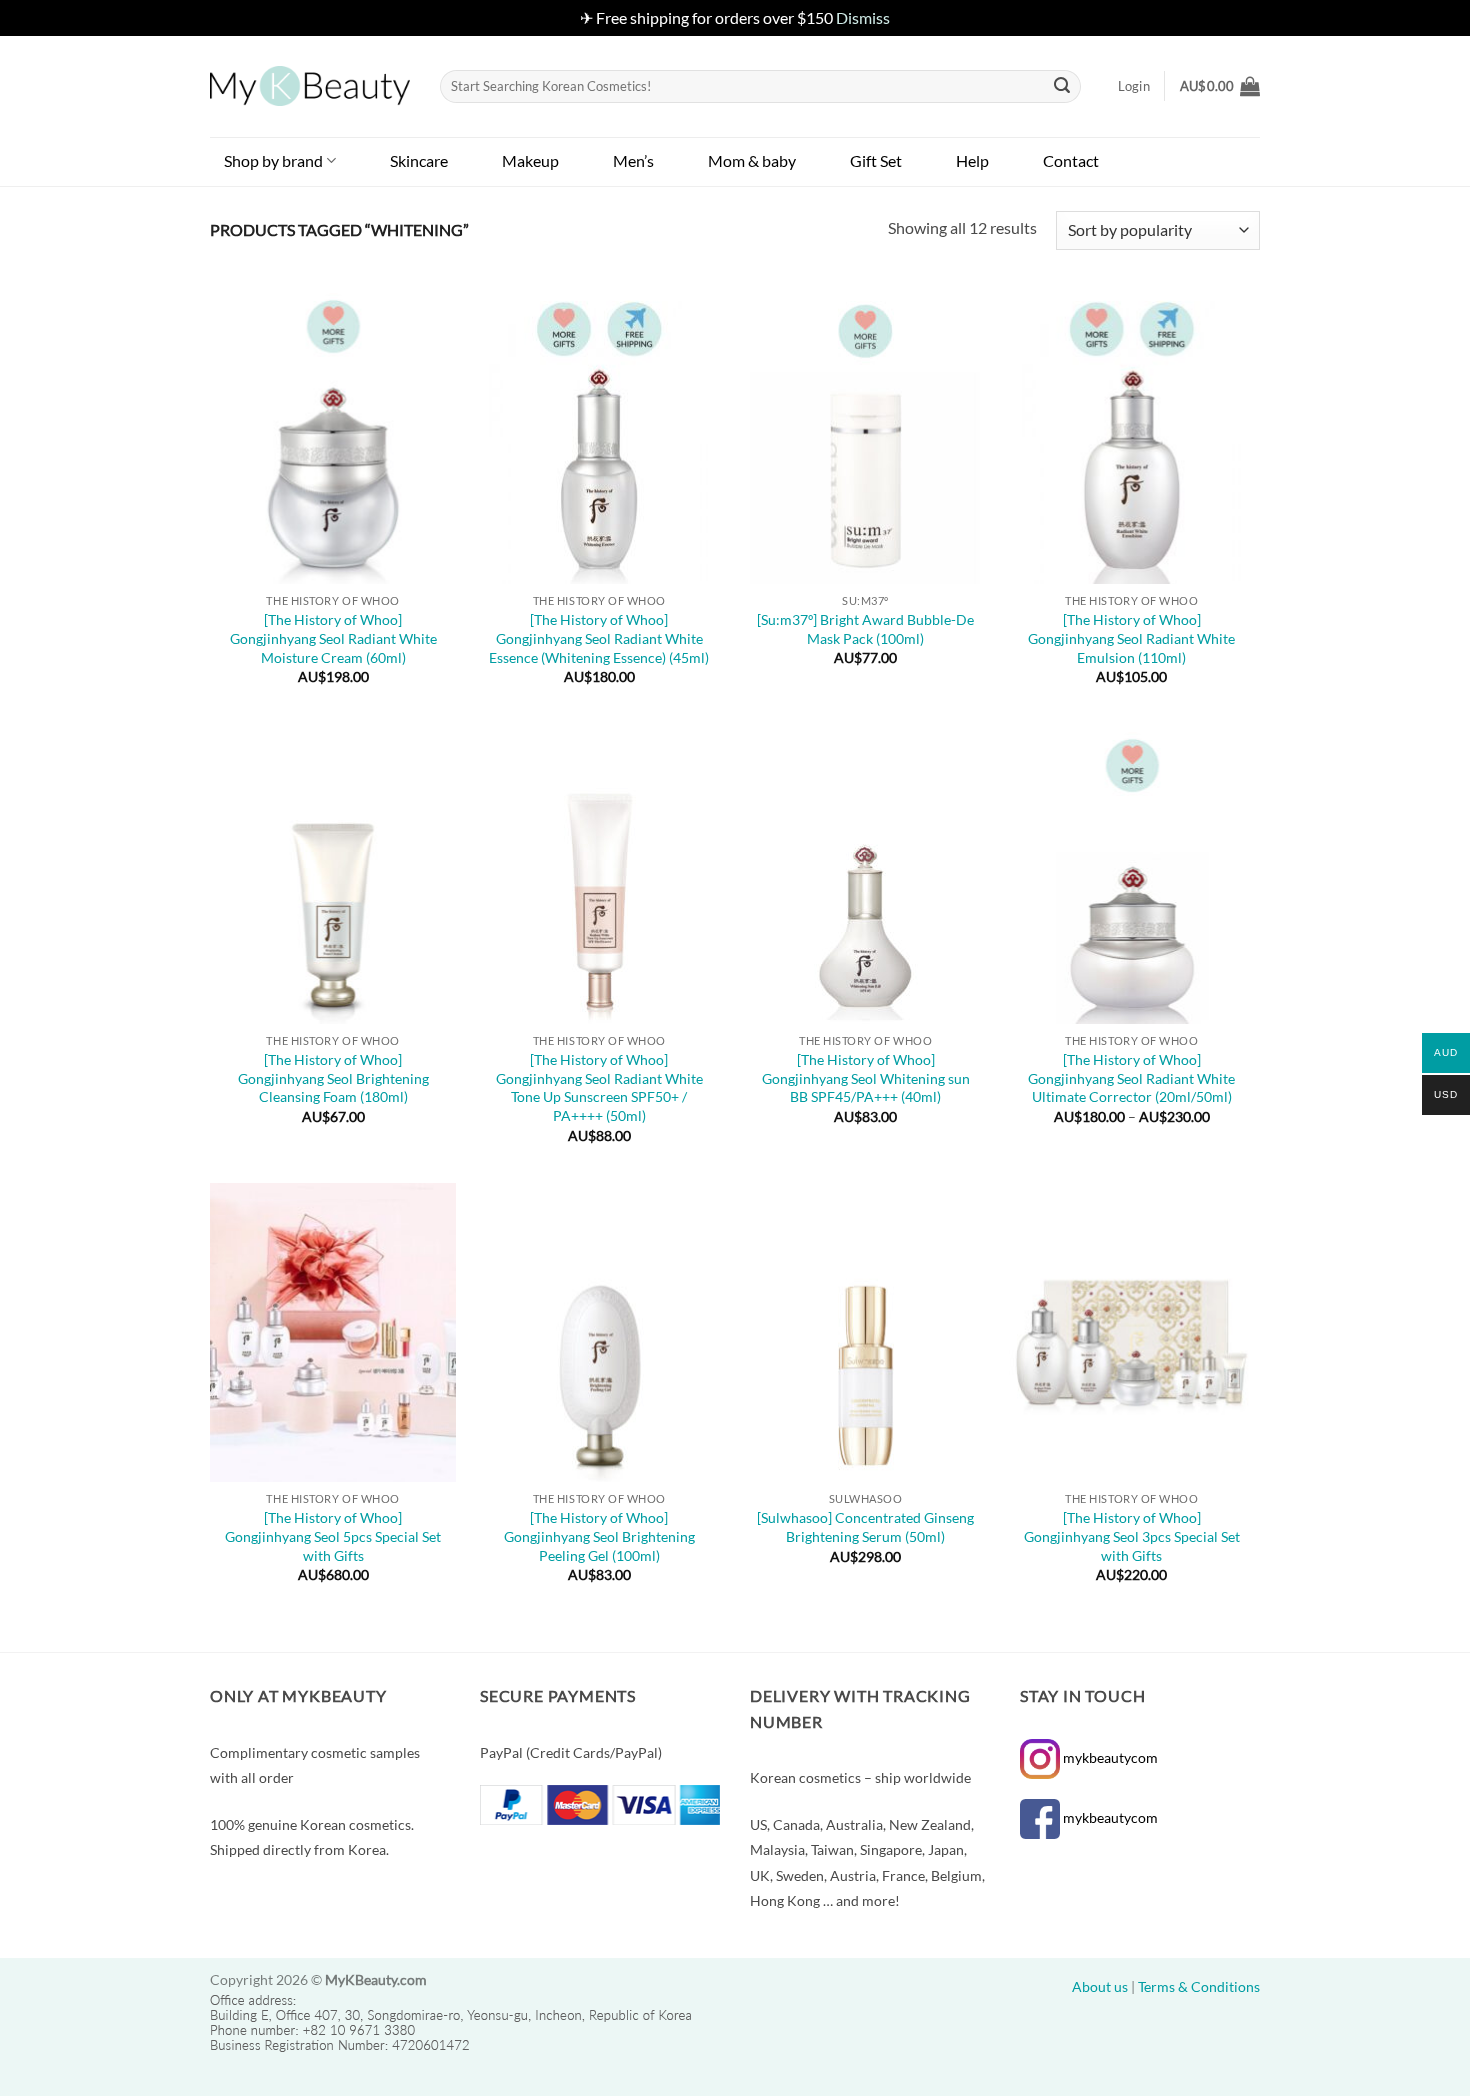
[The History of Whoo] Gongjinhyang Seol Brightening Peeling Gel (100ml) (599, 1536)
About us (1100, 1986)
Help (972, 160)
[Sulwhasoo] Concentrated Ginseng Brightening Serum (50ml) (865, 1527)
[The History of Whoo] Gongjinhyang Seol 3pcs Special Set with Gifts (1132, 1536)
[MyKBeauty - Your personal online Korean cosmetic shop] (310, 86)
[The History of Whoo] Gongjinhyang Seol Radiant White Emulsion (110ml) (1131, 638)
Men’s (633, 160)
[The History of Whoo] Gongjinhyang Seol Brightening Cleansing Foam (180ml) (333, 1078)
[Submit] (1063, 86)
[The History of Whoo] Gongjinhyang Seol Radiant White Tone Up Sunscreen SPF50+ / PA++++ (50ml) (599, 1087)
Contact (1071, 160)
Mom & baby (752, 160)
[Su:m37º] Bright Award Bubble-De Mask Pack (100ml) (865, 629)
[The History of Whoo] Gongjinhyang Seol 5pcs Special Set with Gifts (333, 1536)
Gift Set (876, 160)
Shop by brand (273, 160)
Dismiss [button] (863, 17)
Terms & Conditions (1199, 1986)
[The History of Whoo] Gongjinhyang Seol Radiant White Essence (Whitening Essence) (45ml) (599, 638)
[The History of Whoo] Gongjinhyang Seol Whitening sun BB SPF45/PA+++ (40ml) (866, 1078)
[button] (1220, 86)
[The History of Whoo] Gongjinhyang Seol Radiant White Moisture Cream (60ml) (333, 638)
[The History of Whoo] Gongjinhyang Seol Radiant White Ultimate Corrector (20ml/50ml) (1131, 1078)
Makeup (530, 160)
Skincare (419, 160)
